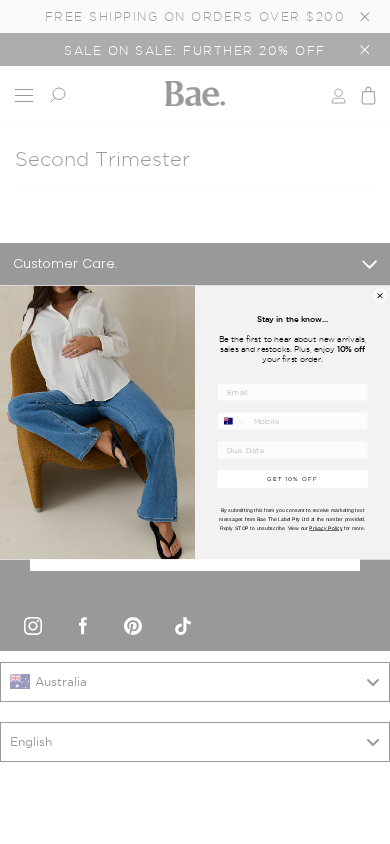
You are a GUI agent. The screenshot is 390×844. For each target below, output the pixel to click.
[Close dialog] (379, 295)
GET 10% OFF (292, 478)
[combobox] (233, 420)
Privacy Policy (325, 528)
